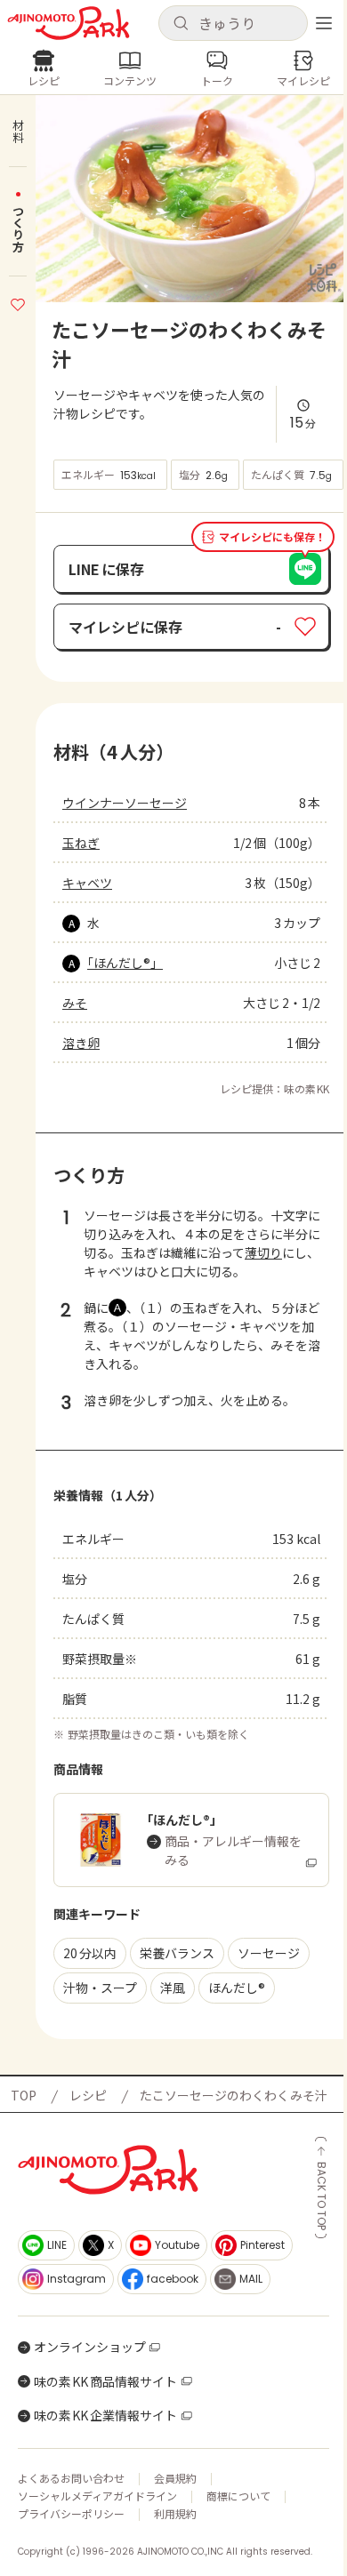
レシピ (88, 2095)
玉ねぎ (81, 843)
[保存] (18, 302)
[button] (233, 23)
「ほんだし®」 (125, 963)
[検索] (181, 24)
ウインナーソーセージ (125, 803)
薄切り (263, 1252)
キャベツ (87, 883)
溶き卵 (81, 1043)
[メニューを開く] (324, 23)
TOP (24, 2095)
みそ (75, 1003)
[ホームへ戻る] (69, 23)
